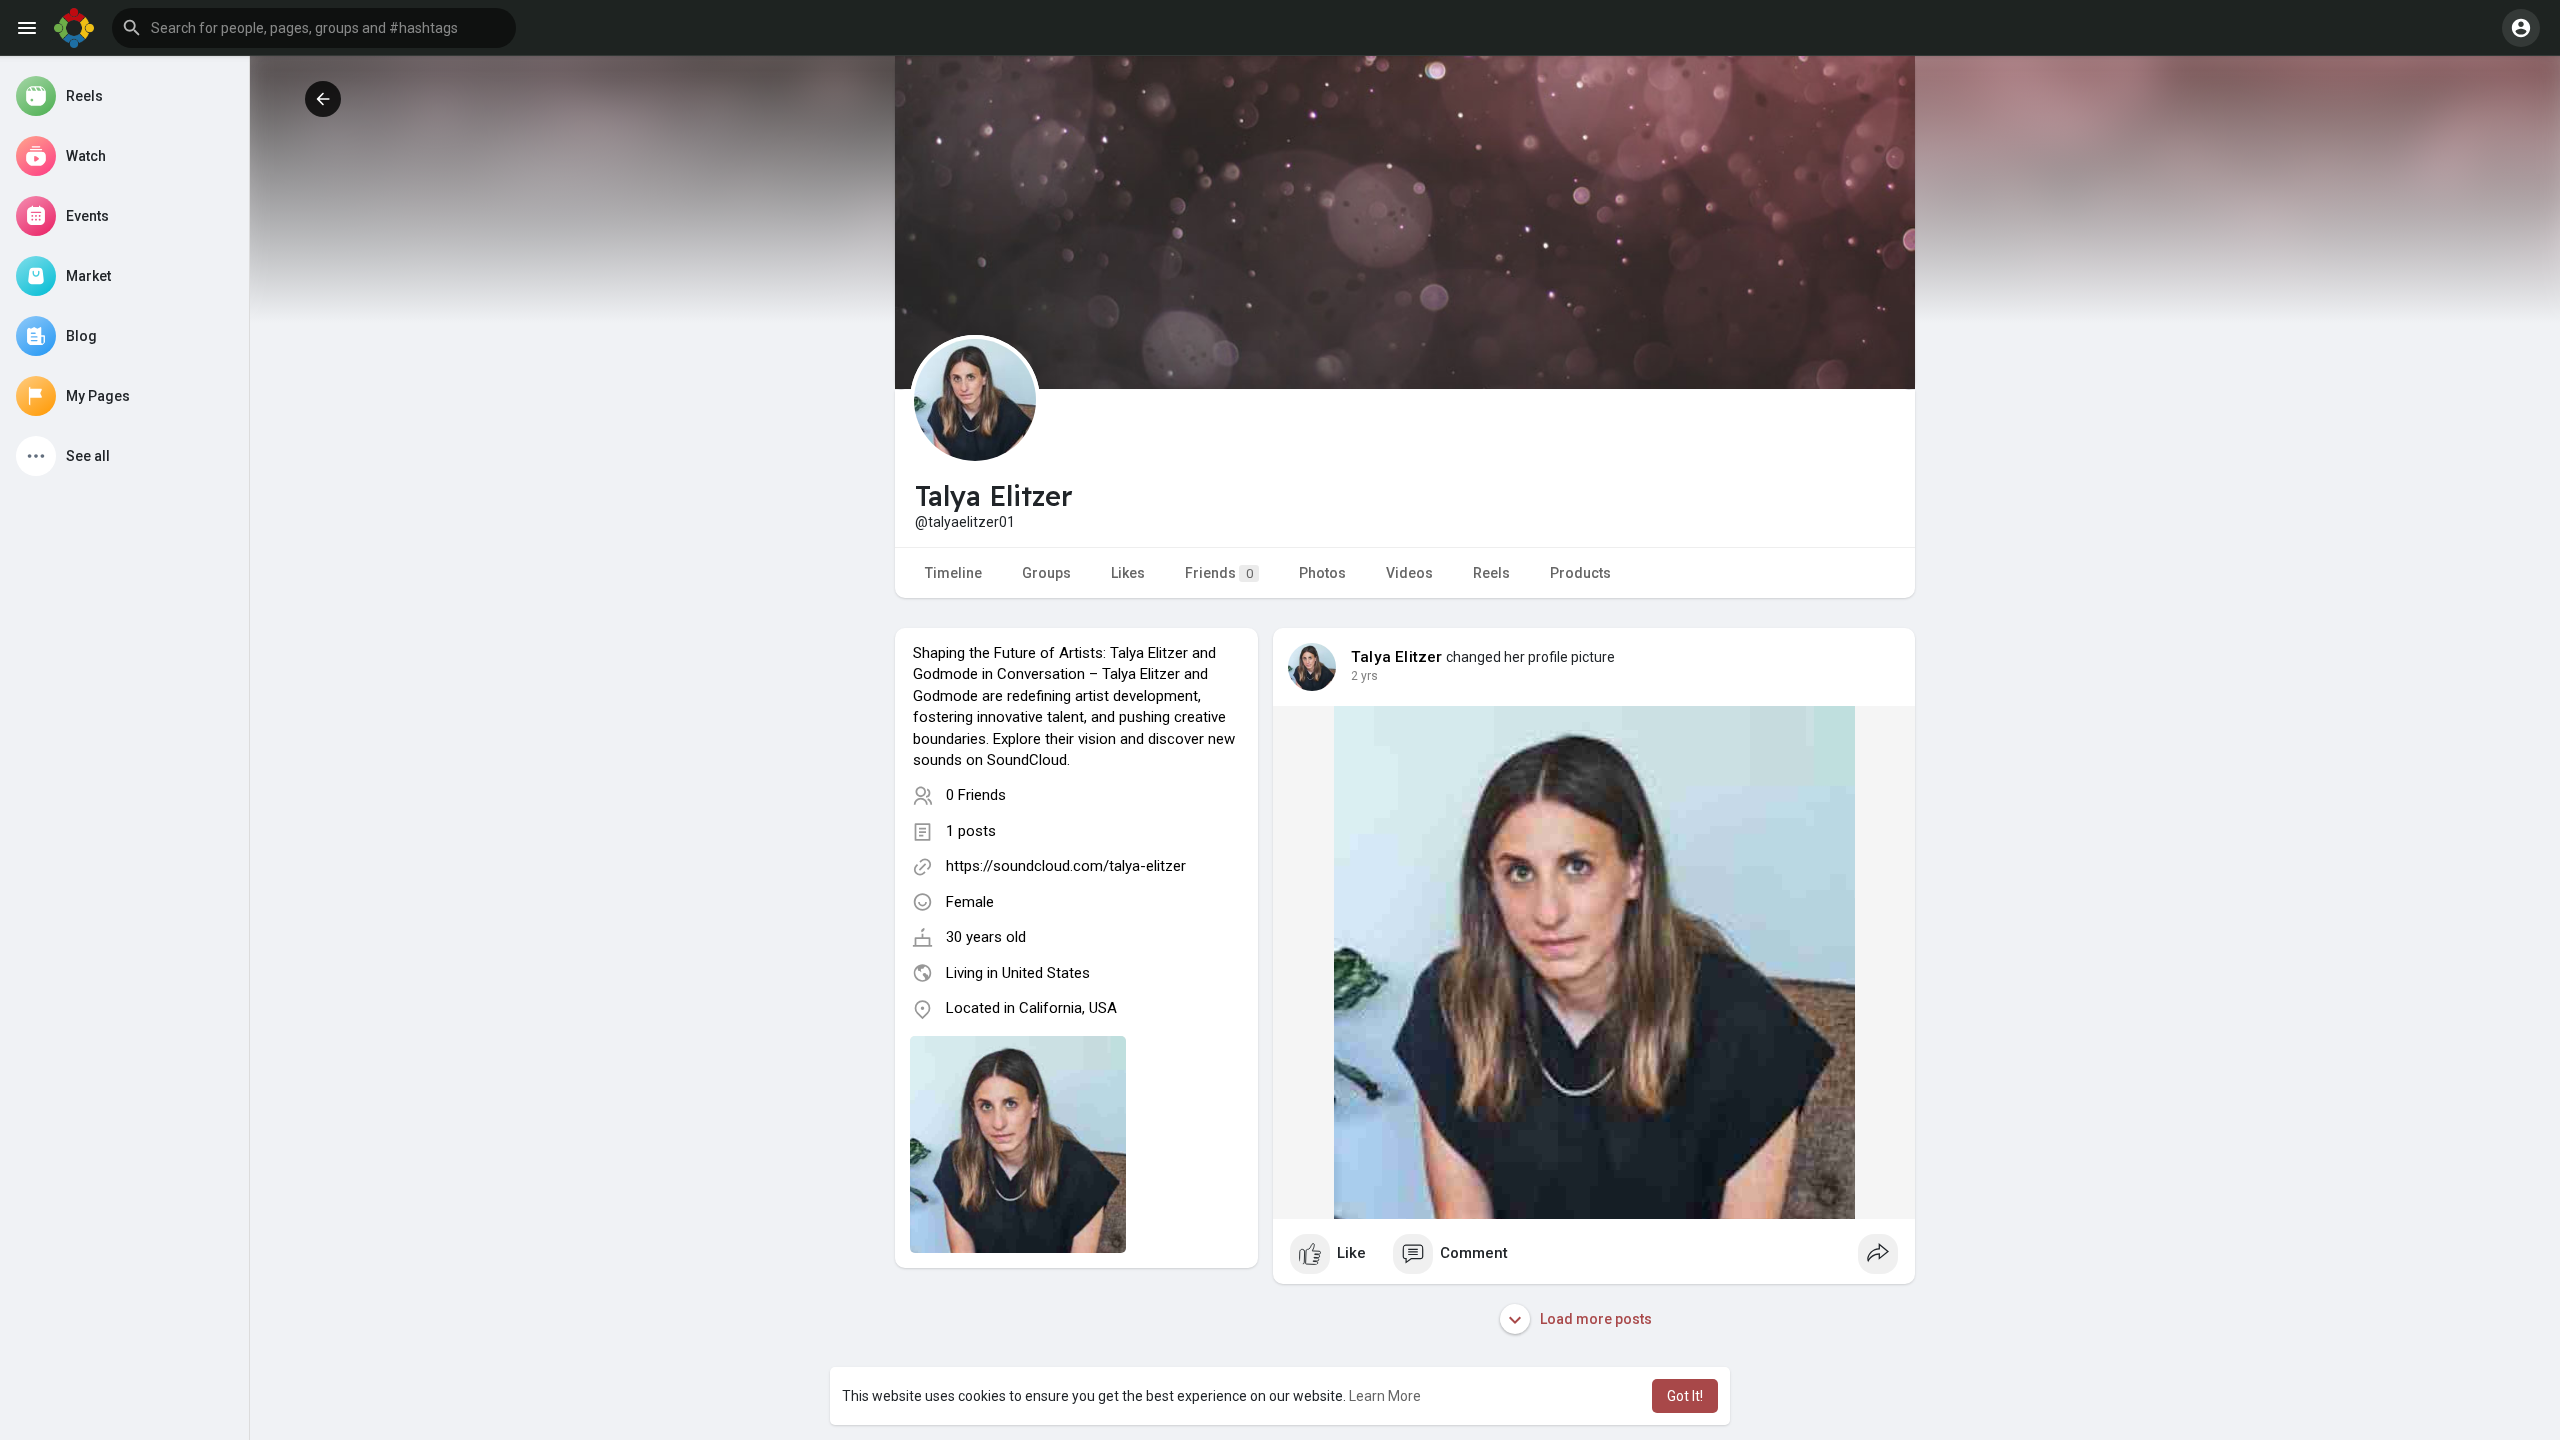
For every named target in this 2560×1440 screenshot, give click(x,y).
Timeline (953, 573)
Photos (1322, 573)
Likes (1128, 573)
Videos (1409, 573)
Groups (1046, 573)
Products (1580, 573)
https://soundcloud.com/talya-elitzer (1066, 866)
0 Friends (976, 795)
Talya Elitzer (1397, 657)
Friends (1219, 573)
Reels (1491, 573)
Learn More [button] (1385, 1396)
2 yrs (1364, 676)
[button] (314, 28)
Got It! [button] (1685, 1396)
